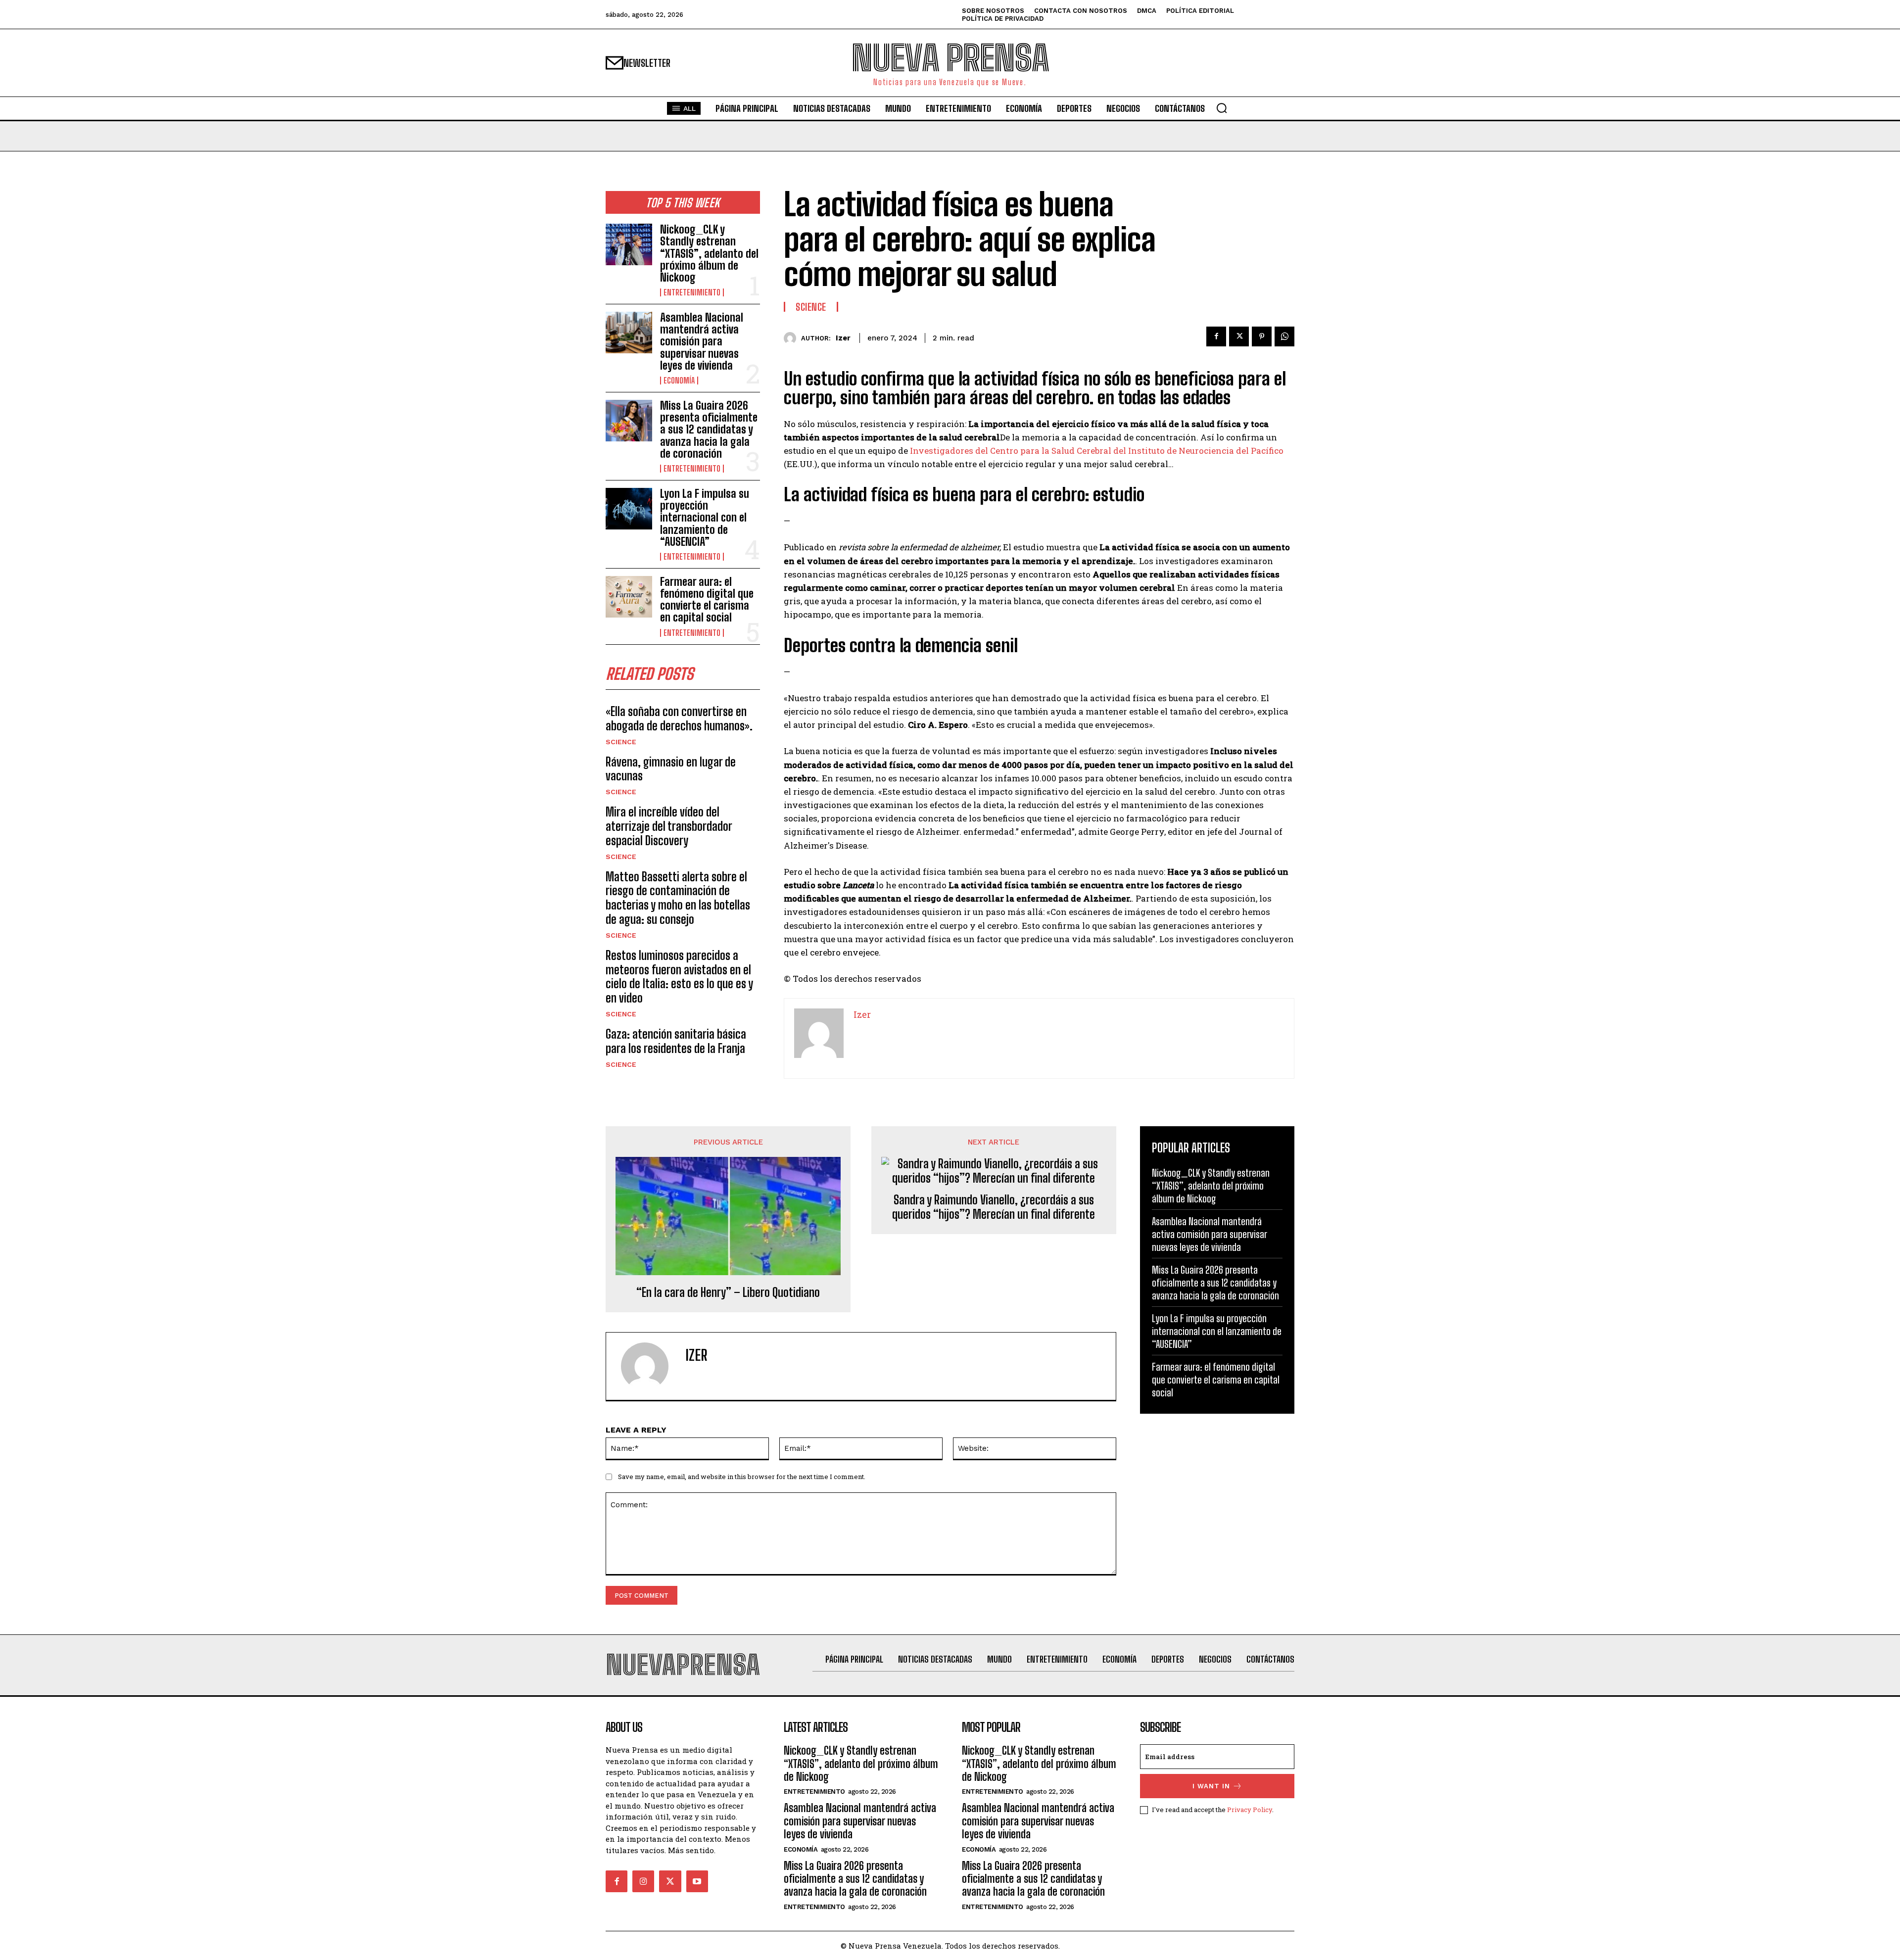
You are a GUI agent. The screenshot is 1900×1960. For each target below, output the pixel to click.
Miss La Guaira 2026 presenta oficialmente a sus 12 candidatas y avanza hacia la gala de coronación (709, 430)
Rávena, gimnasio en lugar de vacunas (671, 769)
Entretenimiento (692, 292)
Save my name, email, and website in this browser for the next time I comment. (742, 1477)
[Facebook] (1216, 336)
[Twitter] (1239, 336)
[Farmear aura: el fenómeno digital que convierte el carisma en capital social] (629, 597)
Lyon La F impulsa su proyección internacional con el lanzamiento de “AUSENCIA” (705, 518)
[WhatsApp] (1284, 336)
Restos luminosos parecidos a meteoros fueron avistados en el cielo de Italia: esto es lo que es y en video (679, 977)
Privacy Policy (1250, 1810)
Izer (843, 338)
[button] (1222, 108)
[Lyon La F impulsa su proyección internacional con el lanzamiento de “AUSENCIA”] (629, 509)
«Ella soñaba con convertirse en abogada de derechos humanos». (679, 718)
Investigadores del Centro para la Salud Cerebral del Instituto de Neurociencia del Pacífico (1097, 451)
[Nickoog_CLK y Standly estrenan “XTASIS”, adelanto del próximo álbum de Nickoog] (629, 244)
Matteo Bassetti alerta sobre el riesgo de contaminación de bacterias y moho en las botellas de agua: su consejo (678, 898)
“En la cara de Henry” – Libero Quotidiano (728, 1292)
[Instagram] (643, 1881)
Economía (679, 381)
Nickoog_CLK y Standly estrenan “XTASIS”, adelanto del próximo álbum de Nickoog (709, 253)
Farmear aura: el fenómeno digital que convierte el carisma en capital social (707, 600)
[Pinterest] (1262, 336)
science (621, 742)
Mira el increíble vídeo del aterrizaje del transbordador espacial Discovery (669, 826)
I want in (1211, 1786)
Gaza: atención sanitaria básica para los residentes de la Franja (676, 1041)
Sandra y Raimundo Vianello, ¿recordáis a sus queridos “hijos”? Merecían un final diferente (994, 1207)
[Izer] (792, 338)
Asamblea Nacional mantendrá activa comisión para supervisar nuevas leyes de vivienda (702, 341)
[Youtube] (697, 1881)
